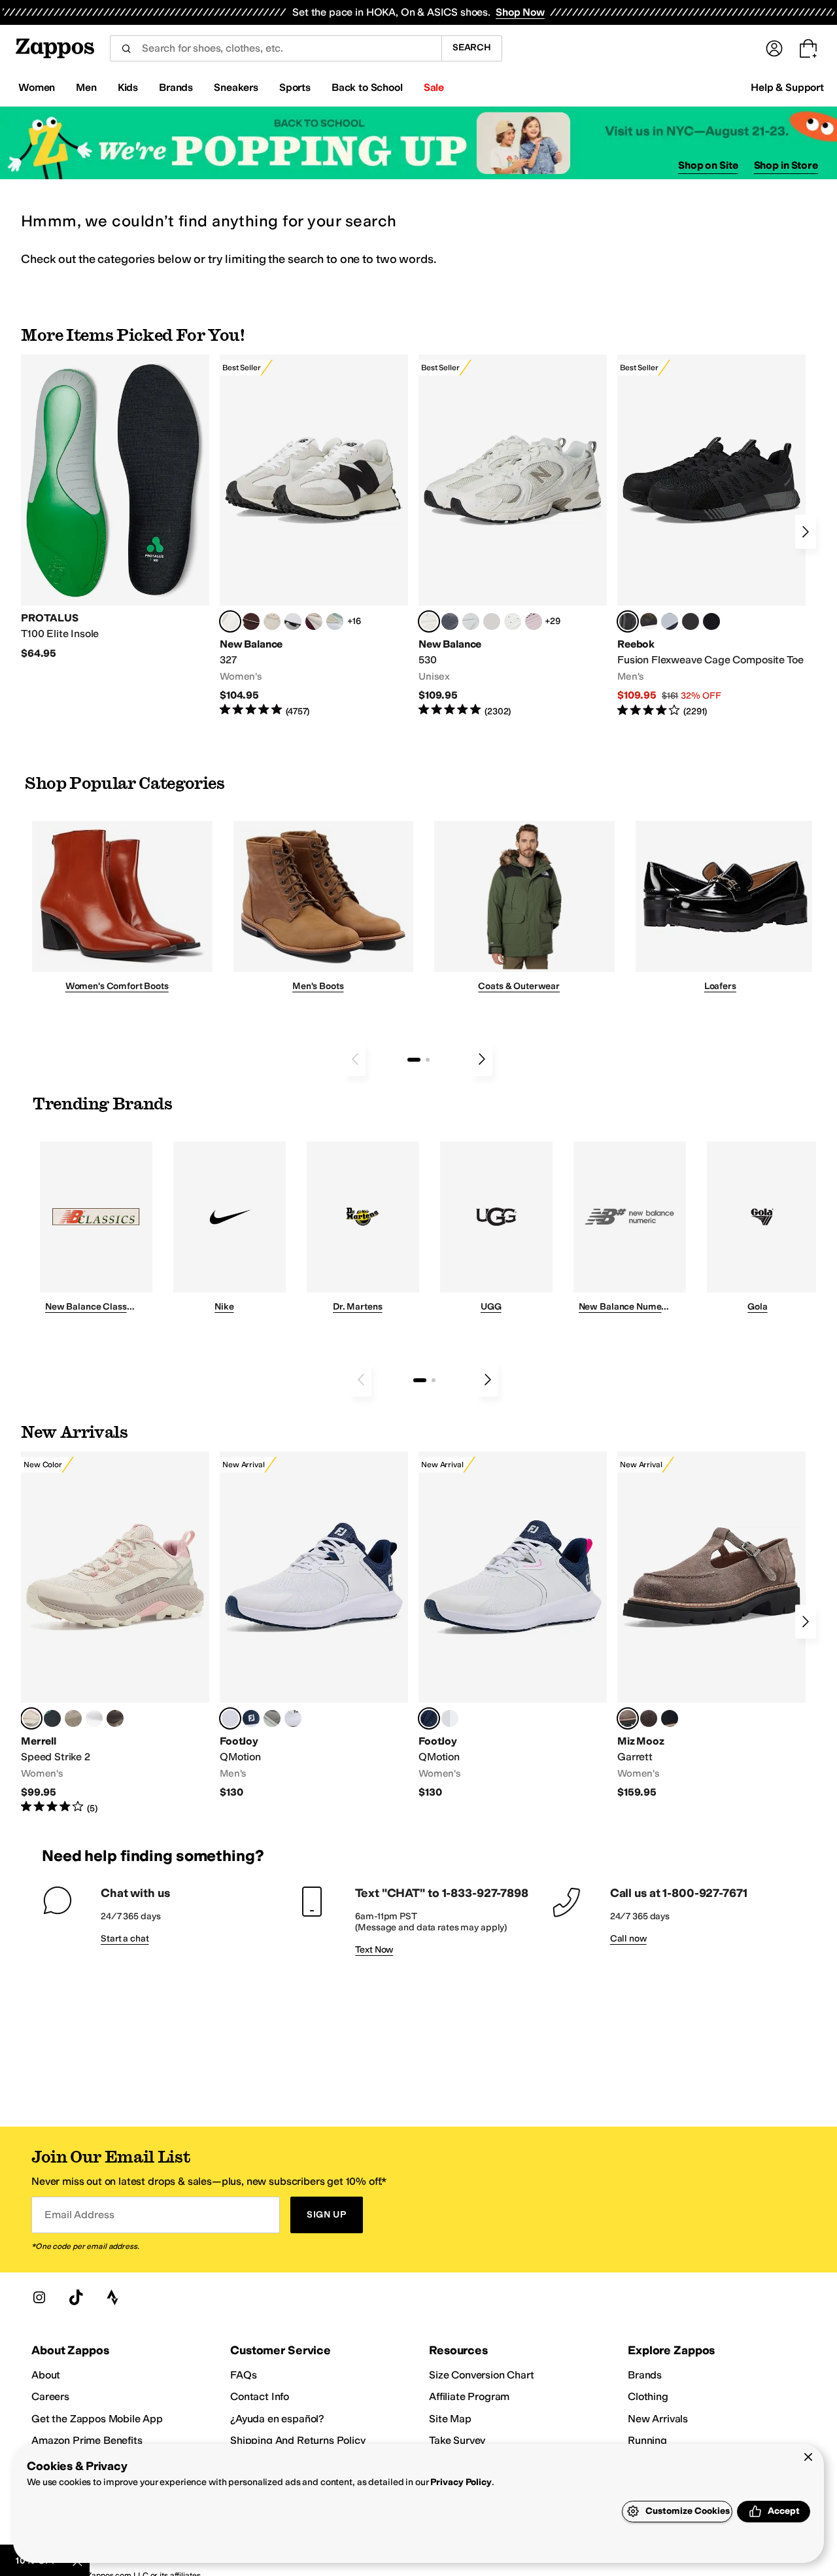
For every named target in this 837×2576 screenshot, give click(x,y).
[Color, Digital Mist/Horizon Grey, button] (293, 621)
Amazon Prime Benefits (87, 2440)
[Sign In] (774, 48)
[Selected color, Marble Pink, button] (31, 1718)
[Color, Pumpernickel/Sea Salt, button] (251, 621)
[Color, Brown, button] (649, 621)
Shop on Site (708, 165)
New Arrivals (658, 2419)
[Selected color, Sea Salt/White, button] (230, 621)
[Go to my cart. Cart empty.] (808, 48)
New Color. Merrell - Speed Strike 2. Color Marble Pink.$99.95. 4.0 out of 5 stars (115, 1633)
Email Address (79, 2215)
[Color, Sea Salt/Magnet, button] (450, 621)
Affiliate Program (469, 2396)
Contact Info (260, 2396)
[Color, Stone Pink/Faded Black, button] (534, 621)
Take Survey (457, 2440)
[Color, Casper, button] (94, 1718)
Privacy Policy (461, 2482)
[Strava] (112, 2297)
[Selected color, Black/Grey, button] (628, 621)
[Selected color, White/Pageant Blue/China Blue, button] (230, 1718)
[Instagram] (39, 2297)
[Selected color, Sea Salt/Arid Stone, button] (429, 621)
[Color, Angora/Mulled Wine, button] (314, 621)
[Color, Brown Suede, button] (649, 1718)
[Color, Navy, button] (251, 1718)
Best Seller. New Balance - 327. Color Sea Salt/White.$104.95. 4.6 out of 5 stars (314, 536)
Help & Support (787, 87)
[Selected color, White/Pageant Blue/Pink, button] (429, 1718)
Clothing (648, 2396)
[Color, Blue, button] (691, 621)
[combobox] (276, 48)
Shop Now (520, 12)
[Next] (806, 532)
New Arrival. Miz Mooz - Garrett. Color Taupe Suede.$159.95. (711, 1625)
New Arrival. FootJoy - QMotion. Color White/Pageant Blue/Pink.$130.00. (513, 1625)
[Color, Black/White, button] (711, 621)
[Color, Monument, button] (52, 1718)
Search (472, 47)
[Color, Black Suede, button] (670, 1718)
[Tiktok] (76, 2297)
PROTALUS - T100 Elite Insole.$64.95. (115, 507)
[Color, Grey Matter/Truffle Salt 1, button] (492, 621)
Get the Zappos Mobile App (97, 2419)
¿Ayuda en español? (277, 2419)
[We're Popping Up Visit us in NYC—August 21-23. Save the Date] (418, 143)
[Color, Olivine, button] (115, 1718)
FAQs (243, 2375)
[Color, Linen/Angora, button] (272, 621)
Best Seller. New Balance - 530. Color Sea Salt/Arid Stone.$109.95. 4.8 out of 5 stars (513, 536)
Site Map (450, 2419)
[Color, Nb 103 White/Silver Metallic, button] (471, 621)
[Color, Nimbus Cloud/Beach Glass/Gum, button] (450, 1718)
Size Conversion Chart (482, 2375)
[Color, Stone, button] (73, 1718)
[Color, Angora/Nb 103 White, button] (335, 621)
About (46, 2375)
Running (647, 2440)
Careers (50, 2396)
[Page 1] (414, 1060)
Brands (645, 2375)
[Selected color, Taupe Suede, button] (628, 1718)
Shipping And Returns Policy (298, 2440)
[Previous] (355, 1059)
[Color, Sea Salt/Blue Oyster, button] (513, 621)
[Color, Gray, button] (670, 621)
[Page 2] (428, 1060)
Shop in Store (786, 165)
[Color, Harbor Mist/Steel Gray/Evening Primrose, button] (272, 1718)
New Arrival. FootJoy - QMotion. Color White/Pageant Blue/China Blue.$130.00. (314, 1625)
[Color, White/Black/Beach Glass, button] (293, 1718)
